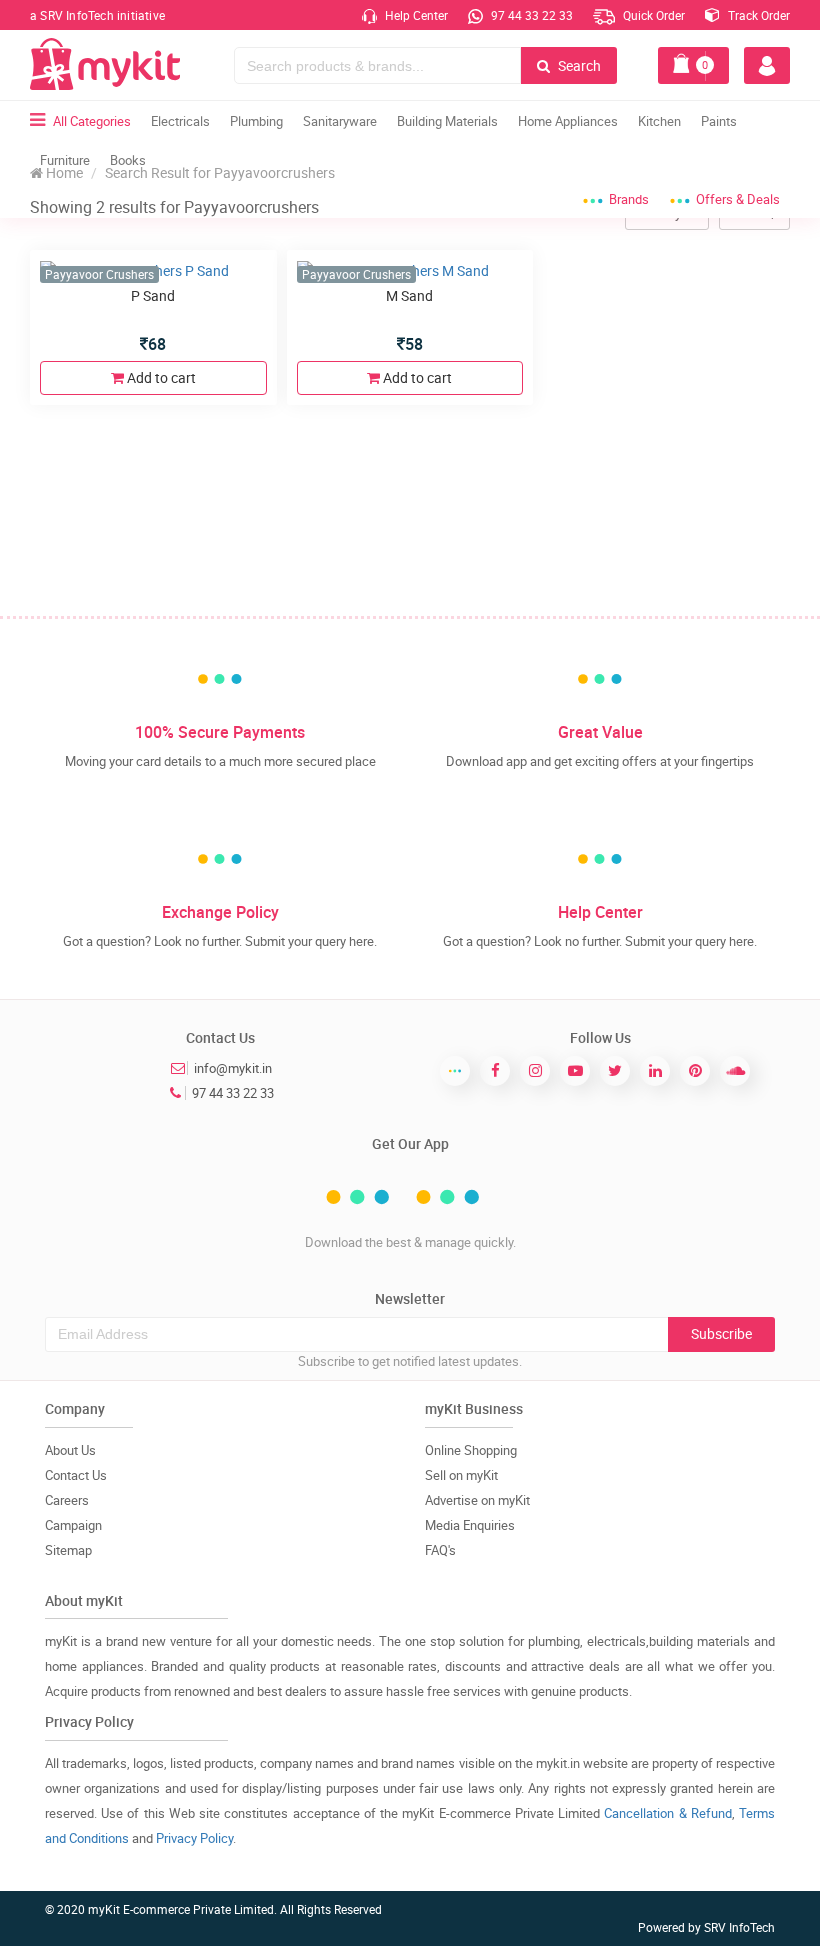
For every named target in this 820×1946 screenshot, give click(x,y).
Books (128, 160)
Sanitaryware (340, 121)
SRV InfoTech (739, 1927)
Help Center (415, 15)
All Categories (92, 121)
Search (578, 65)
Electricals (180, 121)
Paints (719, 121)
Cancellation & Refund (667, 1813)
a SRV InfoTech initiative (97, 15)
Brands (629, 199)
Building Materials (447, 121)
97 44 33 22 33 (530, 15)
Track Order (757, 15)
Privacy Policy (194, 1838)
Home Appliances (568, 121)
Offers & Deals (738, 199)
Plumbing (256, 121)
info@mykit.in (233, 1068)
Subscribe (721, 1333)
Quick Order (652, 15)
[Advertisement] (410, 465)
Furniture (65, 160)
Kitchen (659, 121)
